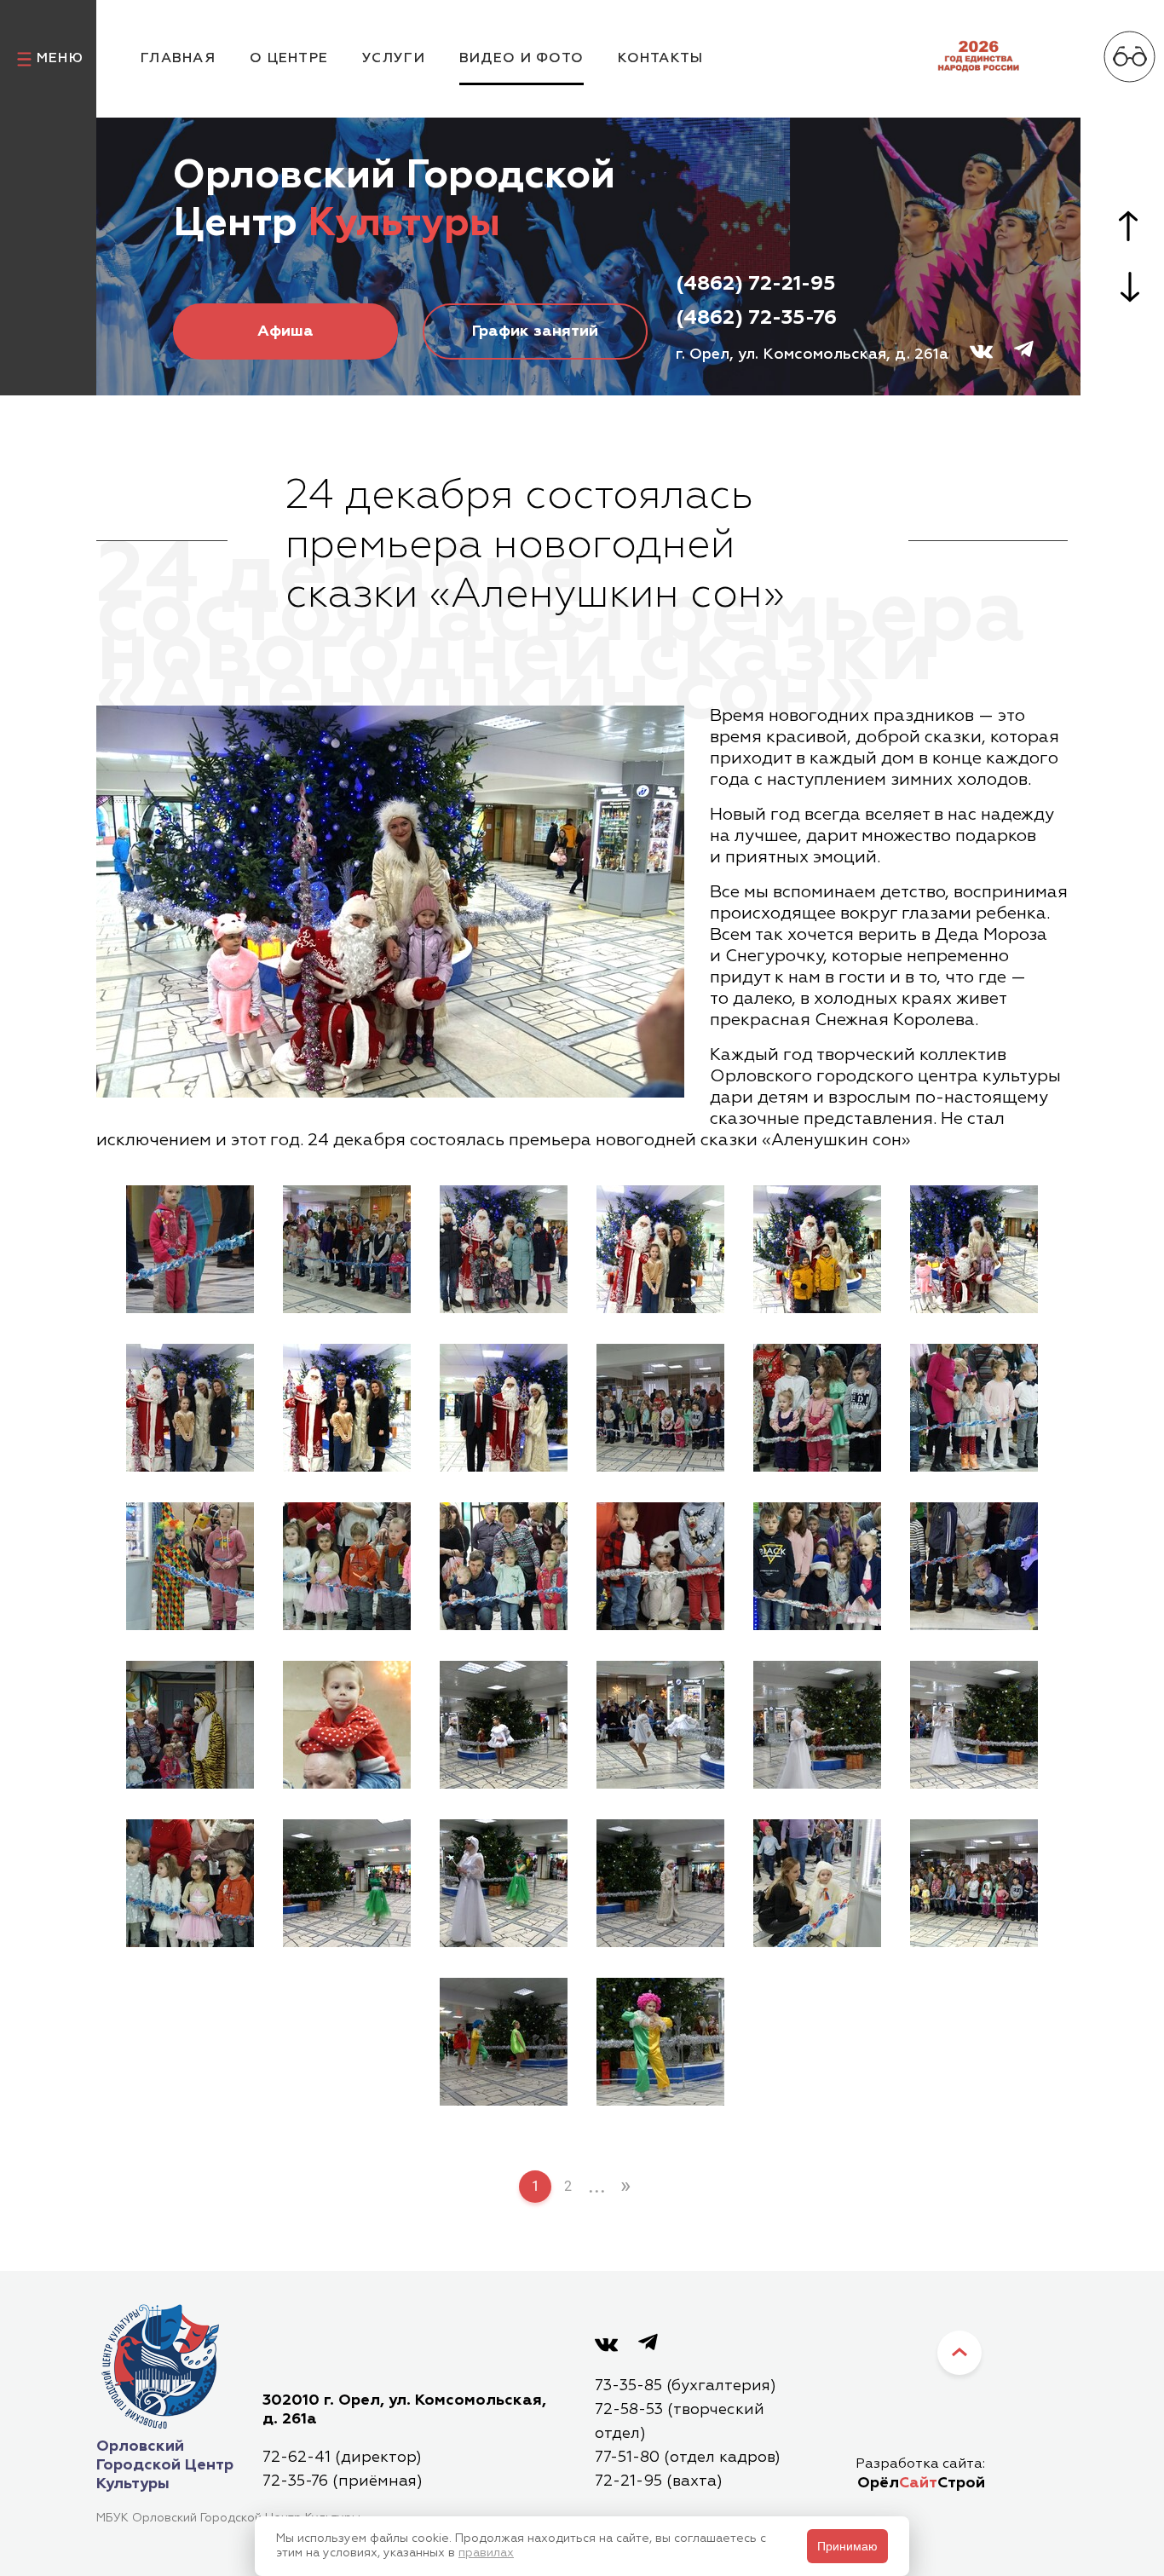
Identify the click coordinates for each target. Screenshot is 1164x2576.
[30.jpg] (974, 1886)
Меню (60, 59)
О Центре (289, 59)
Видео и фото (521, 59)
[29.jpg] (817, 1886)
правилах (486, 2553)
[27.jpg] (504, 1886)
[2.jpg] (347, 1252)
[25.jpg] (190, 1886)
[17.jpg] (817, 1569)
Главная (178, 59)
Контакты (660, 59)
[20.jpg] (347, 1727)
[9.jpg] (504, 1410)
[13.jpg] (190, 1569)
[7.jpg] (190, 1410)
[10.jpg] (660, 1410)
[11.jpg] (817, 1410)
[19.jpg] (190, 1727)
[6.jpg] (974, 1252)
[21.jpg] (504, 1727)
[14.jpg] (347, 1569)
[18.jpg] (974, 1569)
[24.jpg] (974, 1727)
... (597, 2185)
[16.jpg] (660, 1569)
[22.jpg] (660, 1727)
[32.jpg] (660, 2044)
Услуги (394, 59)
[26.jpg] (347, 1886)
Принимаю (847, 2546)
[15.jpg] (504, 1569)
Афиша (285, 331)
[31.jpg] (504, 2044)
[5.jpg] (817, 1252)
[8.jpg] (347, 1410)
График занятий (535, 331)
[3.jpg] (504, 1252)
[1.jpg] (190, 1252)
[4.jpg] (660, 1252)
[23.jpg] (817, 1727)
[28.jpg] (660, 1886)
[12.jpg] (974, 1410)
